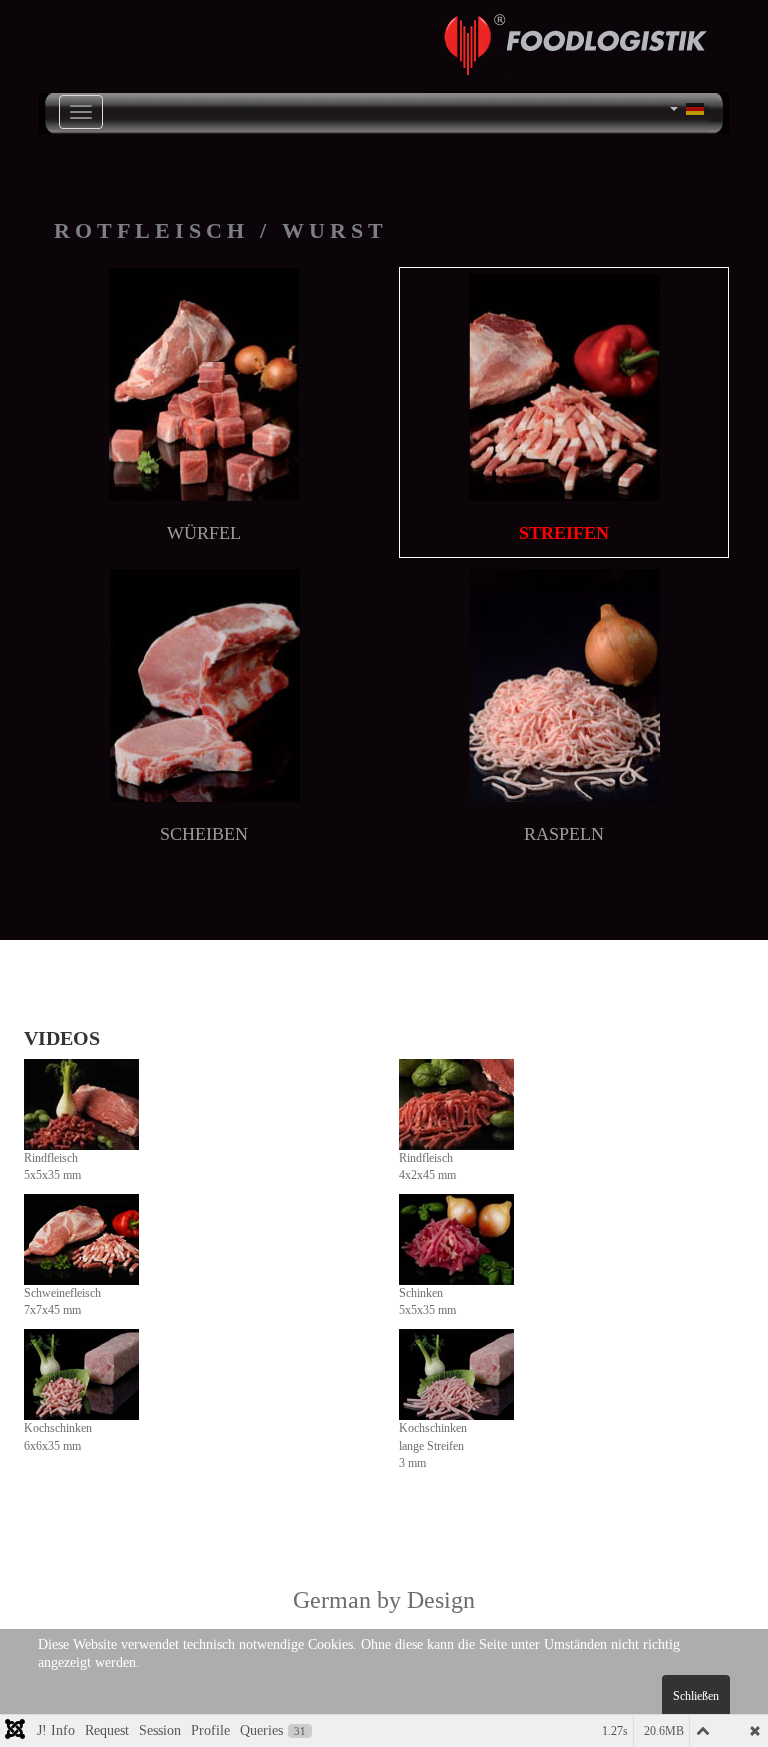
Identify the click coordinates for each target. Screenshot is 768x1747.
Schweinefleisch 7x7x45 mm (62, 1301)
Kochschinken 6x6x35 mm (58, 1436)
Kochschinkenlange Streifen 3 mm (433, 1445)
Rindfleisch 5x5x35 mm (52, 1166)
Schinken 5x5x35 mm (427, 1301)
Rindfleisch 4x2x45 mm (427, 1166)
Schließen (696, 1696)
